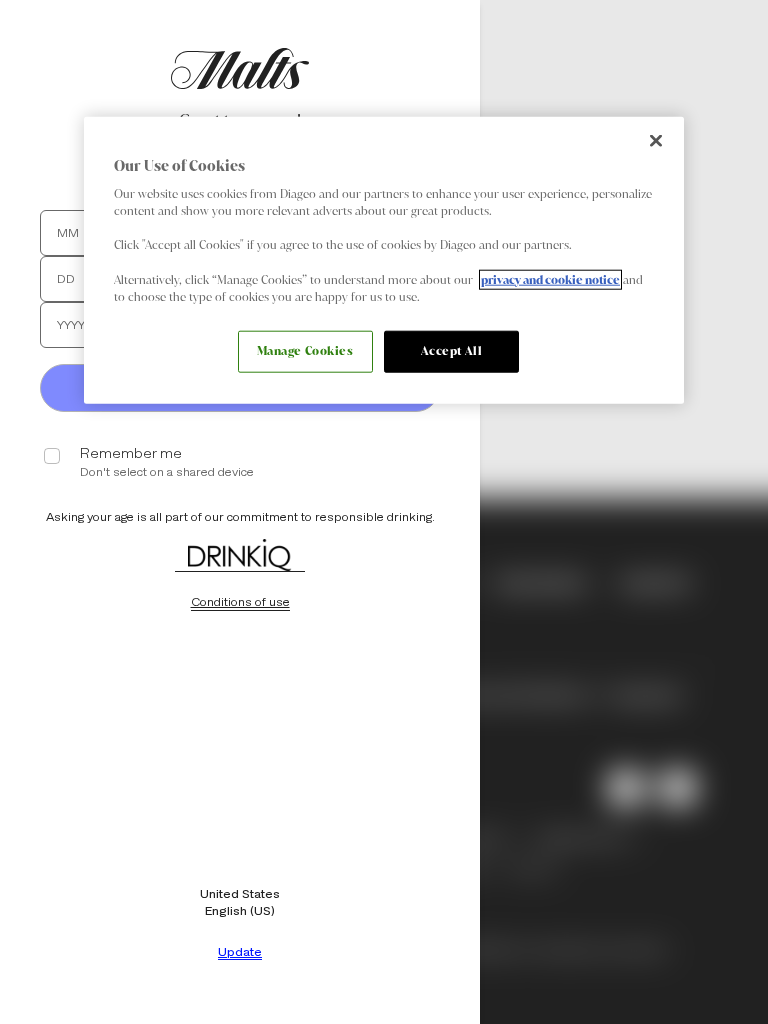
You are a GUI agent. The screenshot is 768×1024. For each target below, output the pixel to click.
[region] (384, 259)
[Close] (656, 140)
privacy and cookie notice (550, 279)
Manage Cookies (305, 350)
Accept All (452, 350)
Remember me (131, 453)
